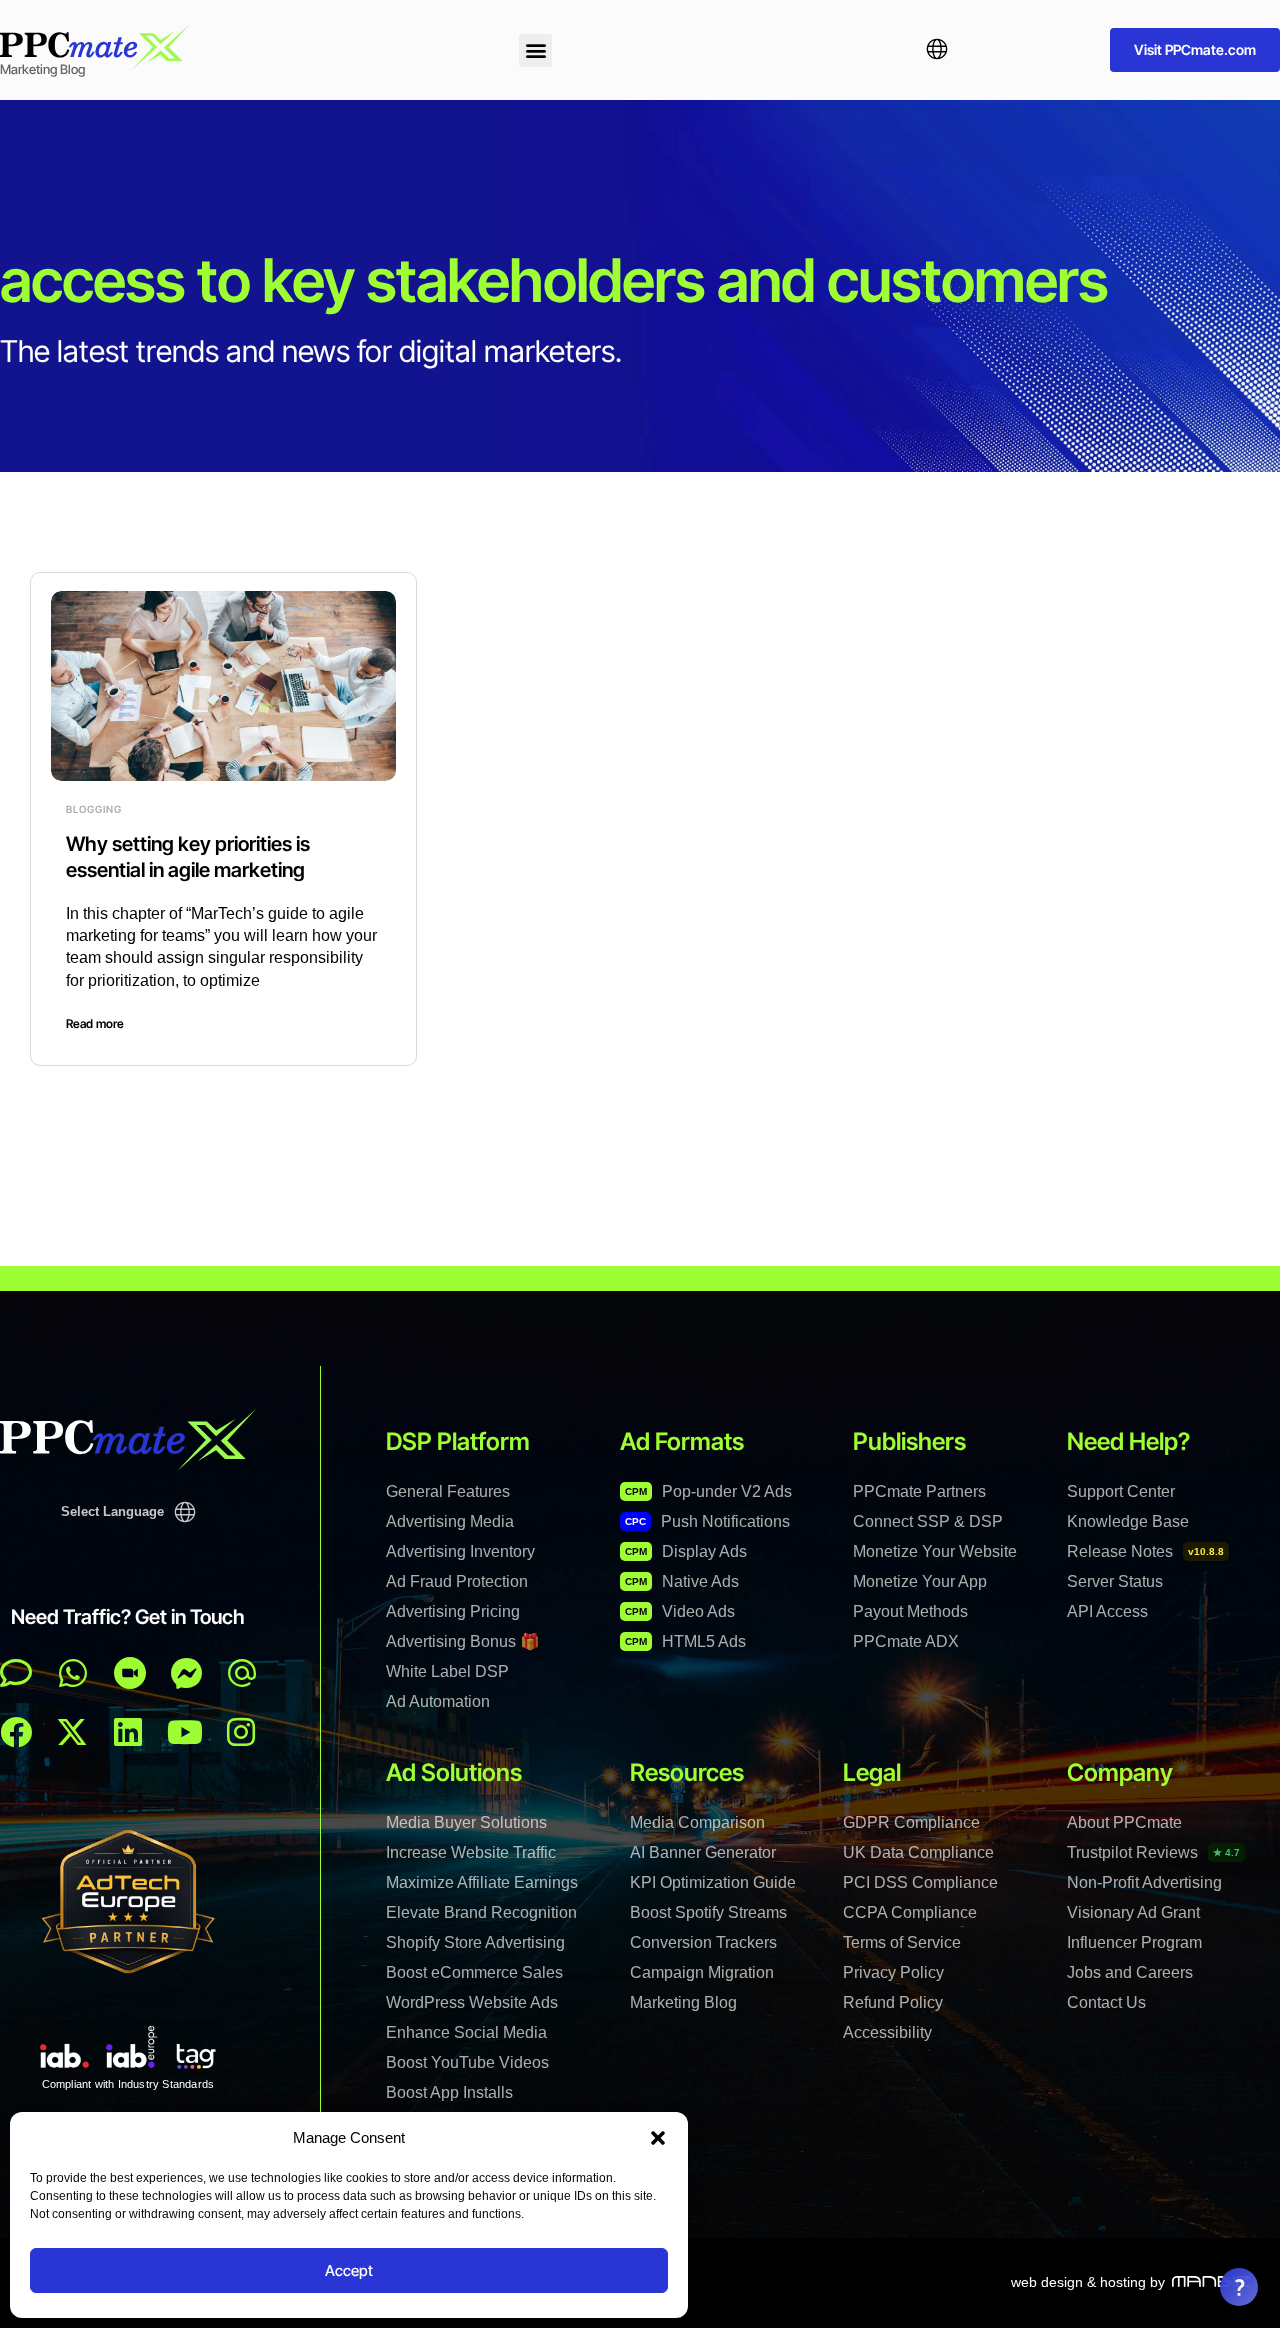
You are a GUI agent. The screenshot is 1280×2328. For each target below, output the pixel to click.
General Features (448, 1491)
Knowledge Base (1128, 1521)
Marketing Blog (683, 2002)
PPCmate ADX (906, 1641)
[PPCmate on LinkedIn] (128, 1732)
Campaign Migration (702, 1972)
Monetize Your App (920, 1581)
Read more (95, 1023)
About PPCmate (1124, 1822)
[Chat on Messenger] (187, 1673)
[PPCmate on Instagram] (241, 1732)
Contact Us (1106, 2002)
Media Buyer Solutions (466, 1822)
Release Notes (1145, 1551)
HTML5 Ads (685, 1641)
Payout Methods (910, 1611)
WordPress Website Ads (472, 2002)
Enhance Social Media (466, 2032)
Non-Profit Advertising (1144, 1882)
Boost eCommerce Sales (474, 1972)
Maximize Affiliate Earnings (482, 1882)
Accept (349, 2270)
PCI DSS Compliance (920, 1882)
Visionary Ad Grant (1133, 1912)
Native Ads (682, 1581)
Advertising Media (450, 1521)
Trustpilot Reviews (1153, 1852)
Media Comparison (697, 1822)
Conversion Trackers (703, 1942)
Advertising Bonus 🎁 (463, 1641)
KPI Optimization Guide (713, 1882)
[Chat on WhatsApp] (73, 1673)
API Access (1107, 1611)
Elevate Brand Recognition (481, 1912)
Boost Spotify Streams (708, 1912)
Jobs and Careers (1130, 1972)
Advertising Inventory (460, 1551)
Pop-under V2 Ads (708, 1491)
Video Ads (680, 1611)
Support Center (1121, 1491)
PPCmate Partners (919, 1491)
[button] (658, 2138)
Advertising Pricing (453, 1611)
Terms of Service (902, 1942)
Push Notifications (707, 1521)
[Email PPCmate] (242, 1673)
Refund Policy (893, 2002)
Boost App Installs (449, 2092)
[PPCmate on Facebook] (16, 1732)
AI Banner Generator (703, 1852)
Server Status (1115, 1581)
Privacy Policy (893, 1972)
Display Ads (686, 1551)
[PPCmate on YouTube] (185, 1732)
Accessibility (887, 2032)
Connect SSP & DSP (928, 1521)
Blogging (94, 809)
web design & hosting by (1088, 2282)
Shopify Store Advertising (475, 1942)
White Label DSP (447, 1671)
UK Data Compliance (918, 1852)
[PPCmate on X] (72, 1732)
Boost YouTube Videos (467, 2062)
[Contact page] (130, 1673)
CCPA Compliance (910, 1912)
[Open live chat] (16, 1673)
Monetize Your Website (935, 1551)
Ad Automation (438, 1701)
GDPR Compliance (911, 1822)
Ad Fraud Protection (457, 1581)
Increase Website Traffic (471, 1852)
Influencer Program (1134, 1942)
